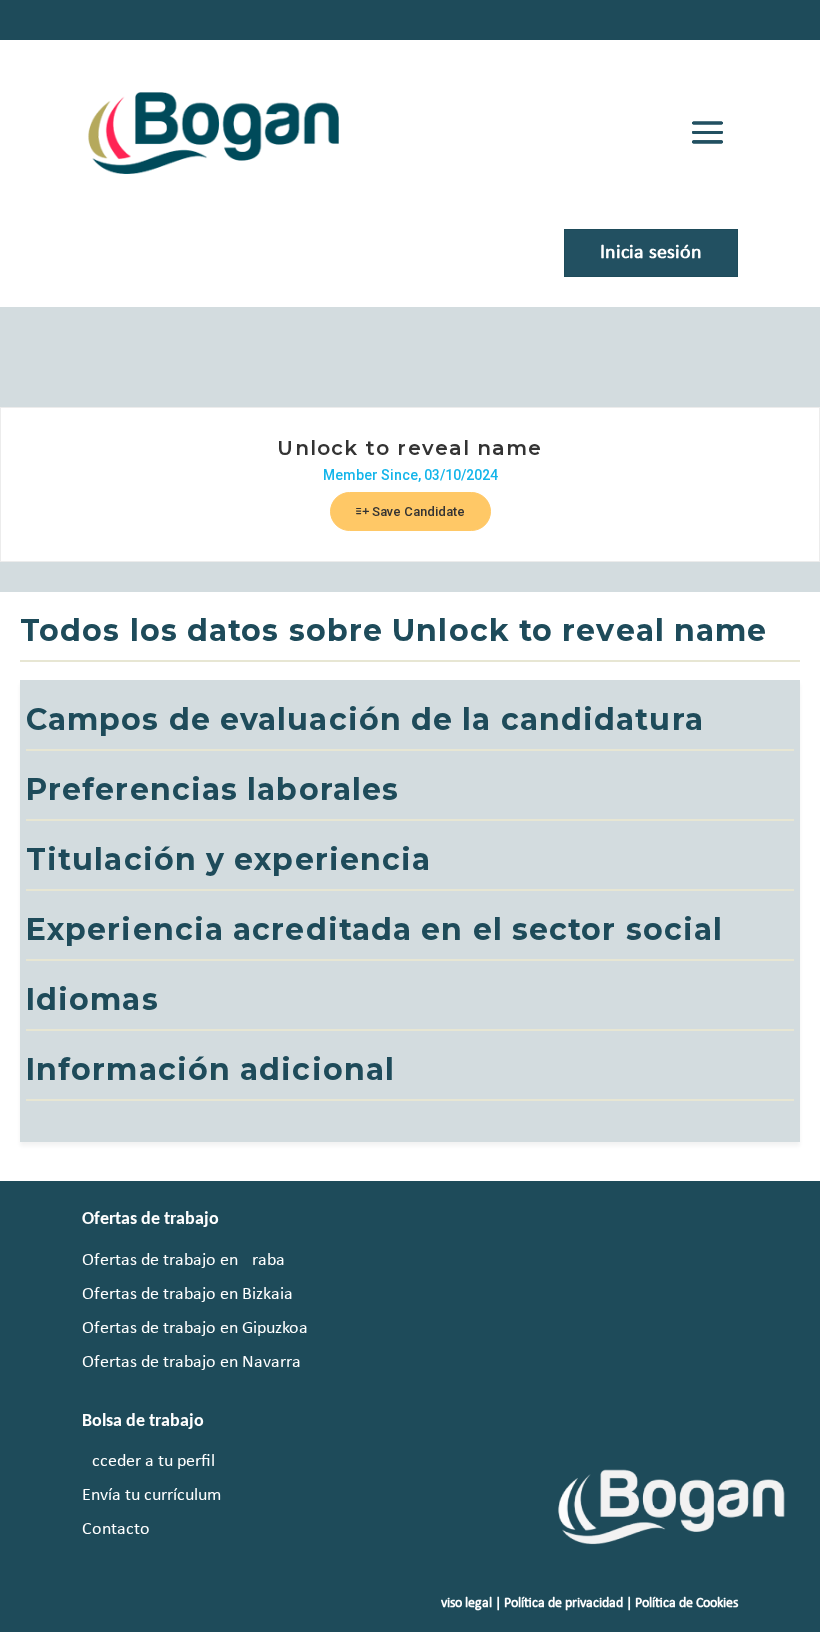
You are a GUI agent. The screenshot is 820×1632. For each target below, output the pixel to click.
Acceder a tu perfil (148, 1461)
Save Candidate (417, 511)
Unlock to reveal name (409, 448)
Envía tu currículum (151, 1495)
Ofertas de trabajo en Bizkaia (187, 1294)
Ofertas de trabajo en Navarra (191, 1362)
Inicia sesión (651, 253)
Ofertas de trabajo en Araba (183, 1260)
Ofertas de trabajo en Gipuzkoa (195, 1328)
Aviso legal (462, 1603)
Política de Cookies (686, 1603)
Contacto (116, 1529)
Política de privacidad (563, 1603)
